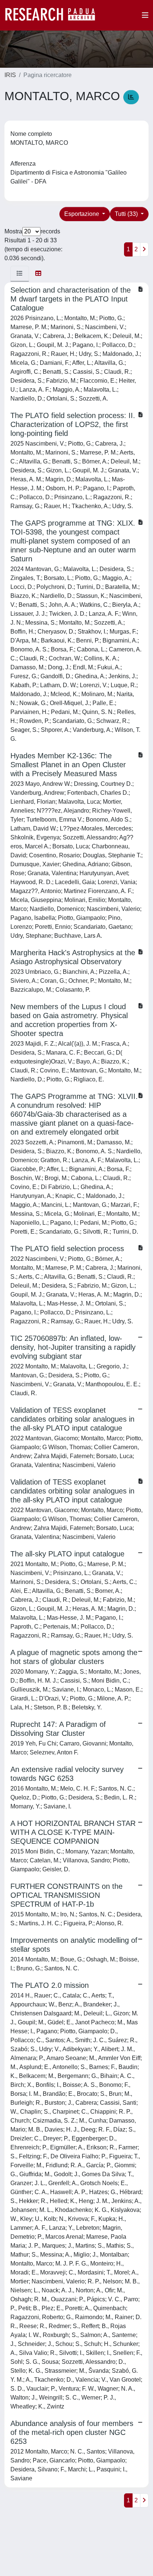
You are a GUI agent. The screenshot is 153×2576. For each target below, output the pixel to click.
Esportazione (82, 214)
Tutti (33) (127, 214)
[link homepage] (54, 15)
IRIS (10, 75)
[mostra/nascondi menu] (145, 15)
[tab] (20, 274)
